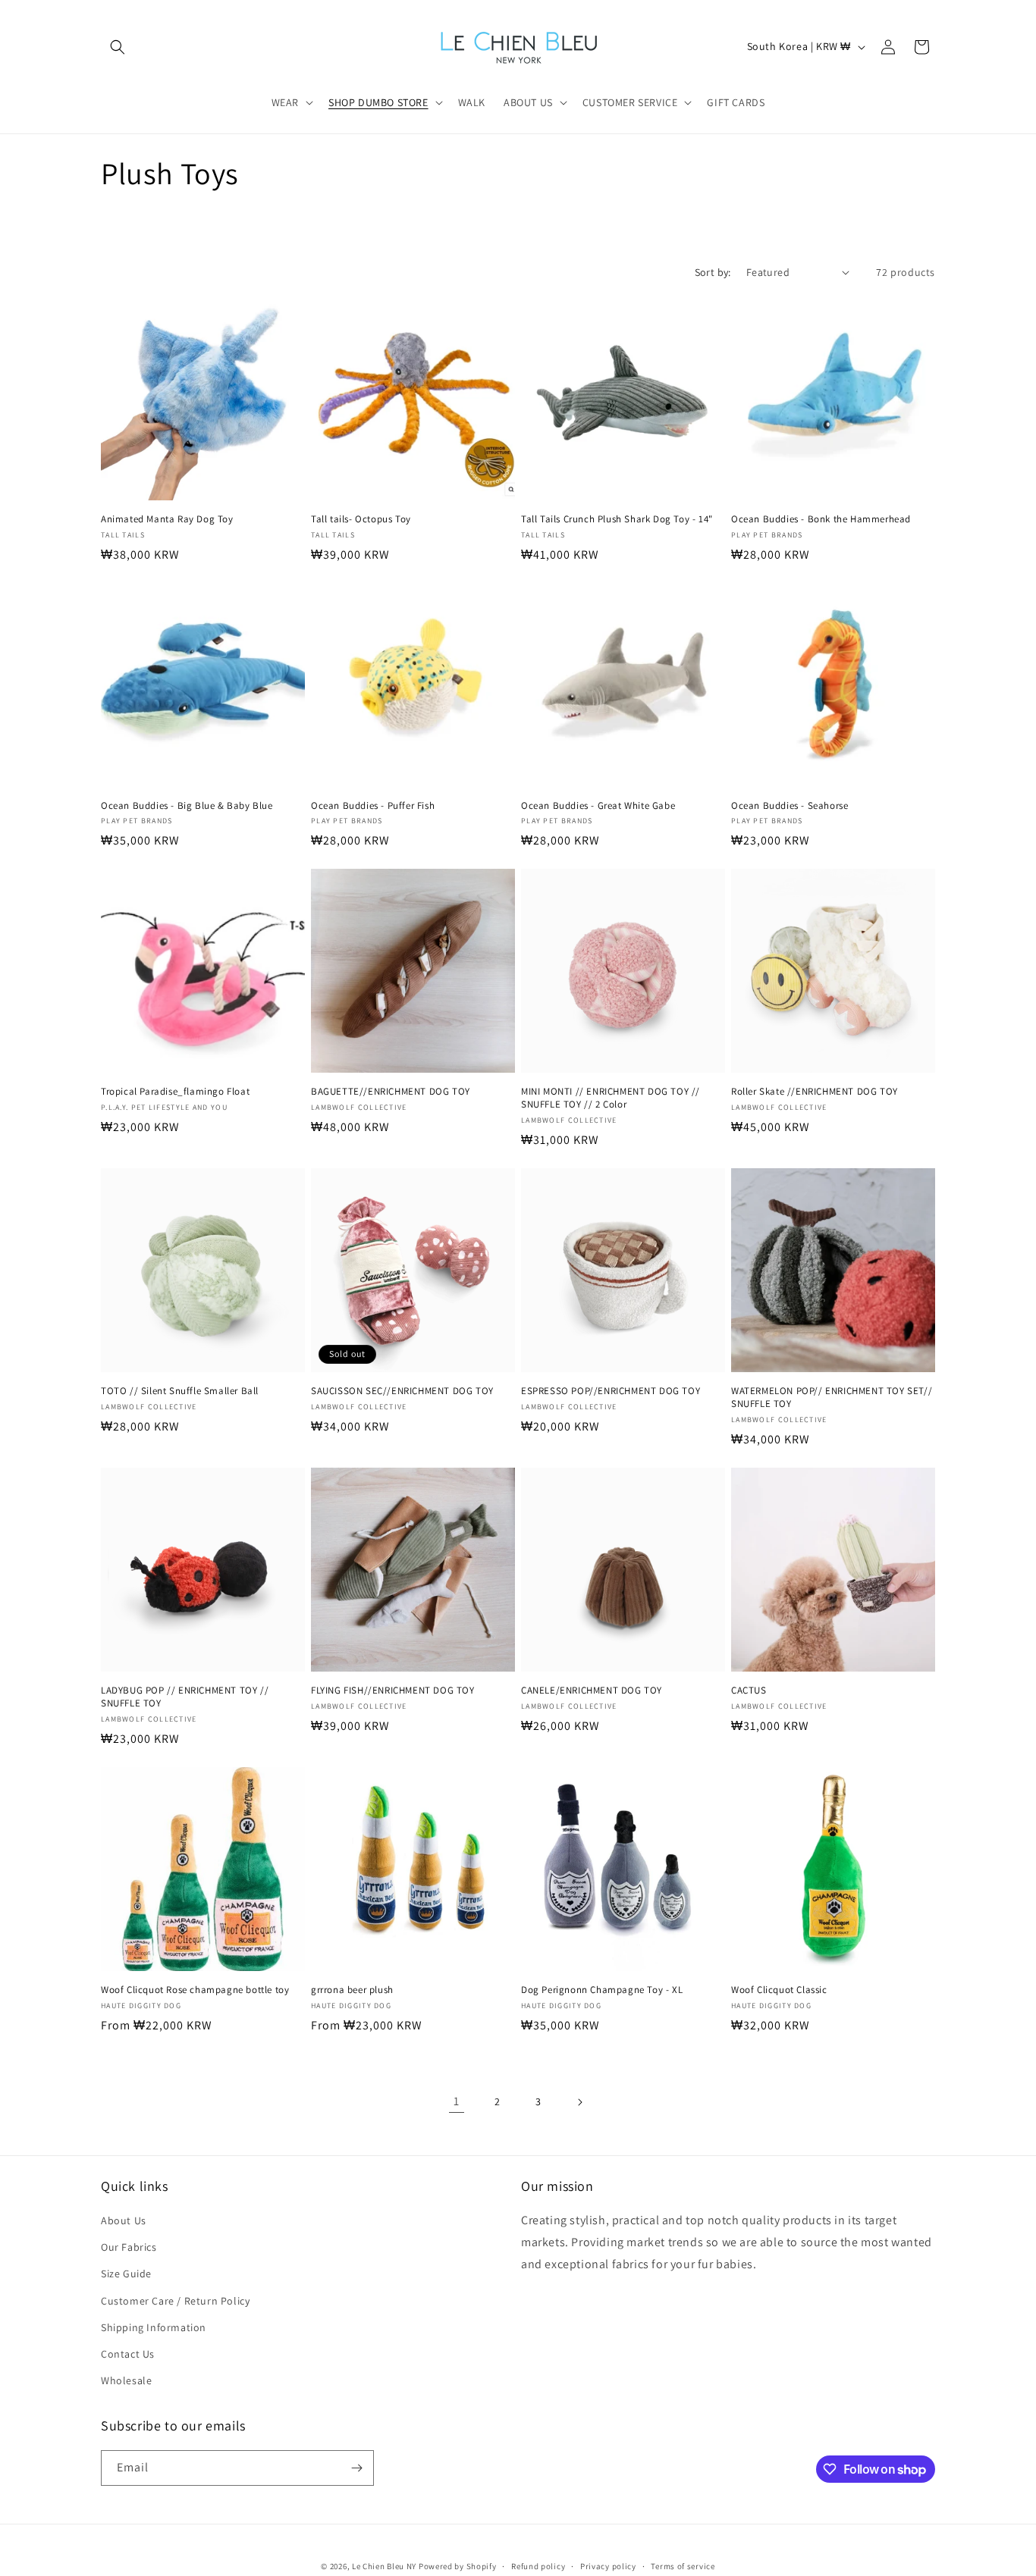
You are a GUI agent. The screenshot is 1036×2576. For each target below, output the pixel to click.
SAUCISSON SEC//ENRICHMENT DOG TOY (402, 1391)
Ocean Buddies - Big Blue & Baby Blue (187, 806)
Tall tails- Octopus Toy (361, 519)
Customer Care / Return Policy (175, 2301)
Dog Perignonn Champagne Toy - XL (602, 1990)
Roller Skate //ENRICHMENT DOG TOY (815, 1092)
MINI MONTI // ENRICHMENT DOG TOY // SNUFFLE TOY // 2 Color (611, 1098)
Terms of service (683, 2566)
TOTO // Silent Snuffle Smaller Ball (180, 1391)
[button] (118, 47)
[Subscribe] (356, 2468)
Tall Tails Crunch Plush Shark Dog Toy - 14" (617, 519)
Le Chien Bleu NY (384, 2566)
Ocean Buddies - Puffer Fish (373, 806)
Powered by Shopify (458, 2566)
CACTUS (749, 1691)
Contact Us (128, 2354)
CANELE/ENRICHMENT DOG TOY (592, 1691)
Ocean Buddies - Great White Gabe (598, 806)
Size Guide (126, 2274)
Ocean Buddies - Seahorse (790, 806)
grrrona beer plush (352, 1990)
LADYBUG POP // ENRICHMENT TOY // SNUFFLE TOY (185, 1697)
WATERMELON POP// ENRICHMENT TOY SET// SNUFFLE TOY (832, 1398)
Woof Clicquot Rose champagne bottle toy (195, 1990)
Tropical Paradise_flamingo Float (175, 1092)
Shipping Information (154, 2327)
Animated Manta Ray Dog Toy (167, 519)
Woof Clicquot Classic (779, 1990)
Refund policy (538, 2566)
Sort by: (713, 272)
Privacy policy (608, 2566)
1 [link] (457, 2101)
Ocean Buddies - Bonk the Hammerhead (821, 519)
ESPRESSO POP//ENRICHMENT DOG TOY (611, 1391)
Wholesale (126, 2380)
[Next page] (579, 2102)
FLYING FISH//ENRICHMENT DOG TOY (393, 1691)
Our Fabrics (129, 2247)
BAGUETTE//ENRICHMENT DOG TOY (391, 1092)
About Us (124, 2220)
